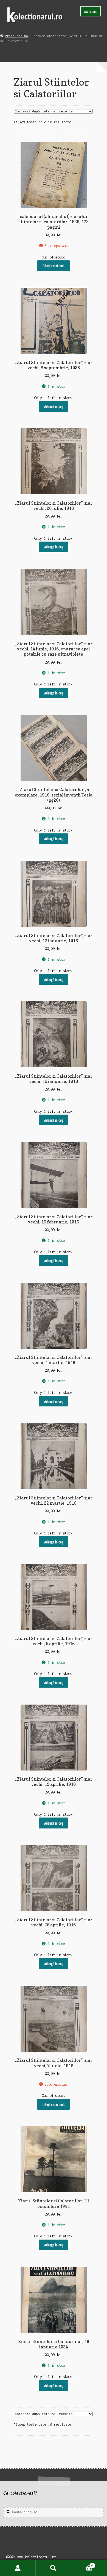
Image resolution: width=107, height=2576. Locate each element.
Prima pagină (17, 36)
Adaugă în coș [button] (54, 406)
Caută (54, 2568)
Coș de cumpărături (82, 2564)
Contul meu (18, 2568)
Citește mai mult (54, 266)
